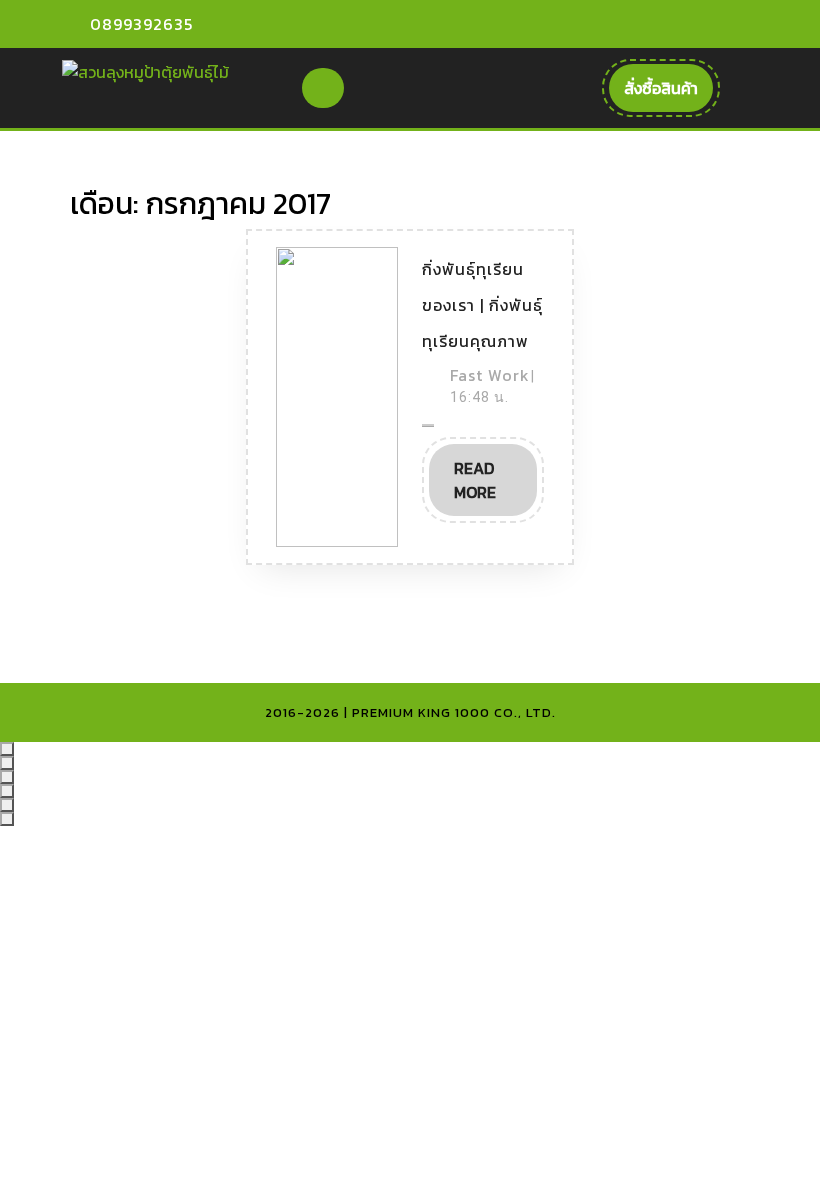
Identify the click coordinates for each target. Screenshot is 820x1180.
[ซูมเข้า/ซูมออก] (7, 749)
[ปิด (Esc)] (7, 791)
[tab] (323, 88)
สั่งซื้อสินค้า (668, 93)
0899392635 (141, 24)
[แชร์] (7, 777)
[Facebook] (658, 24)
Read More (495, 486)
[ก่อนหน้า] (7, 805)
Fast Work (490, 375)
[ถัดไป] (7, 819)
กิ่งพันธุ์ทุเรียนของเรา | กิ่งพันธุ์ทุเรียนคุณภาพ (482, 305)
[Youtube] (693, 24)
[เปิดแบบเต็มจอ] (7, 763)
